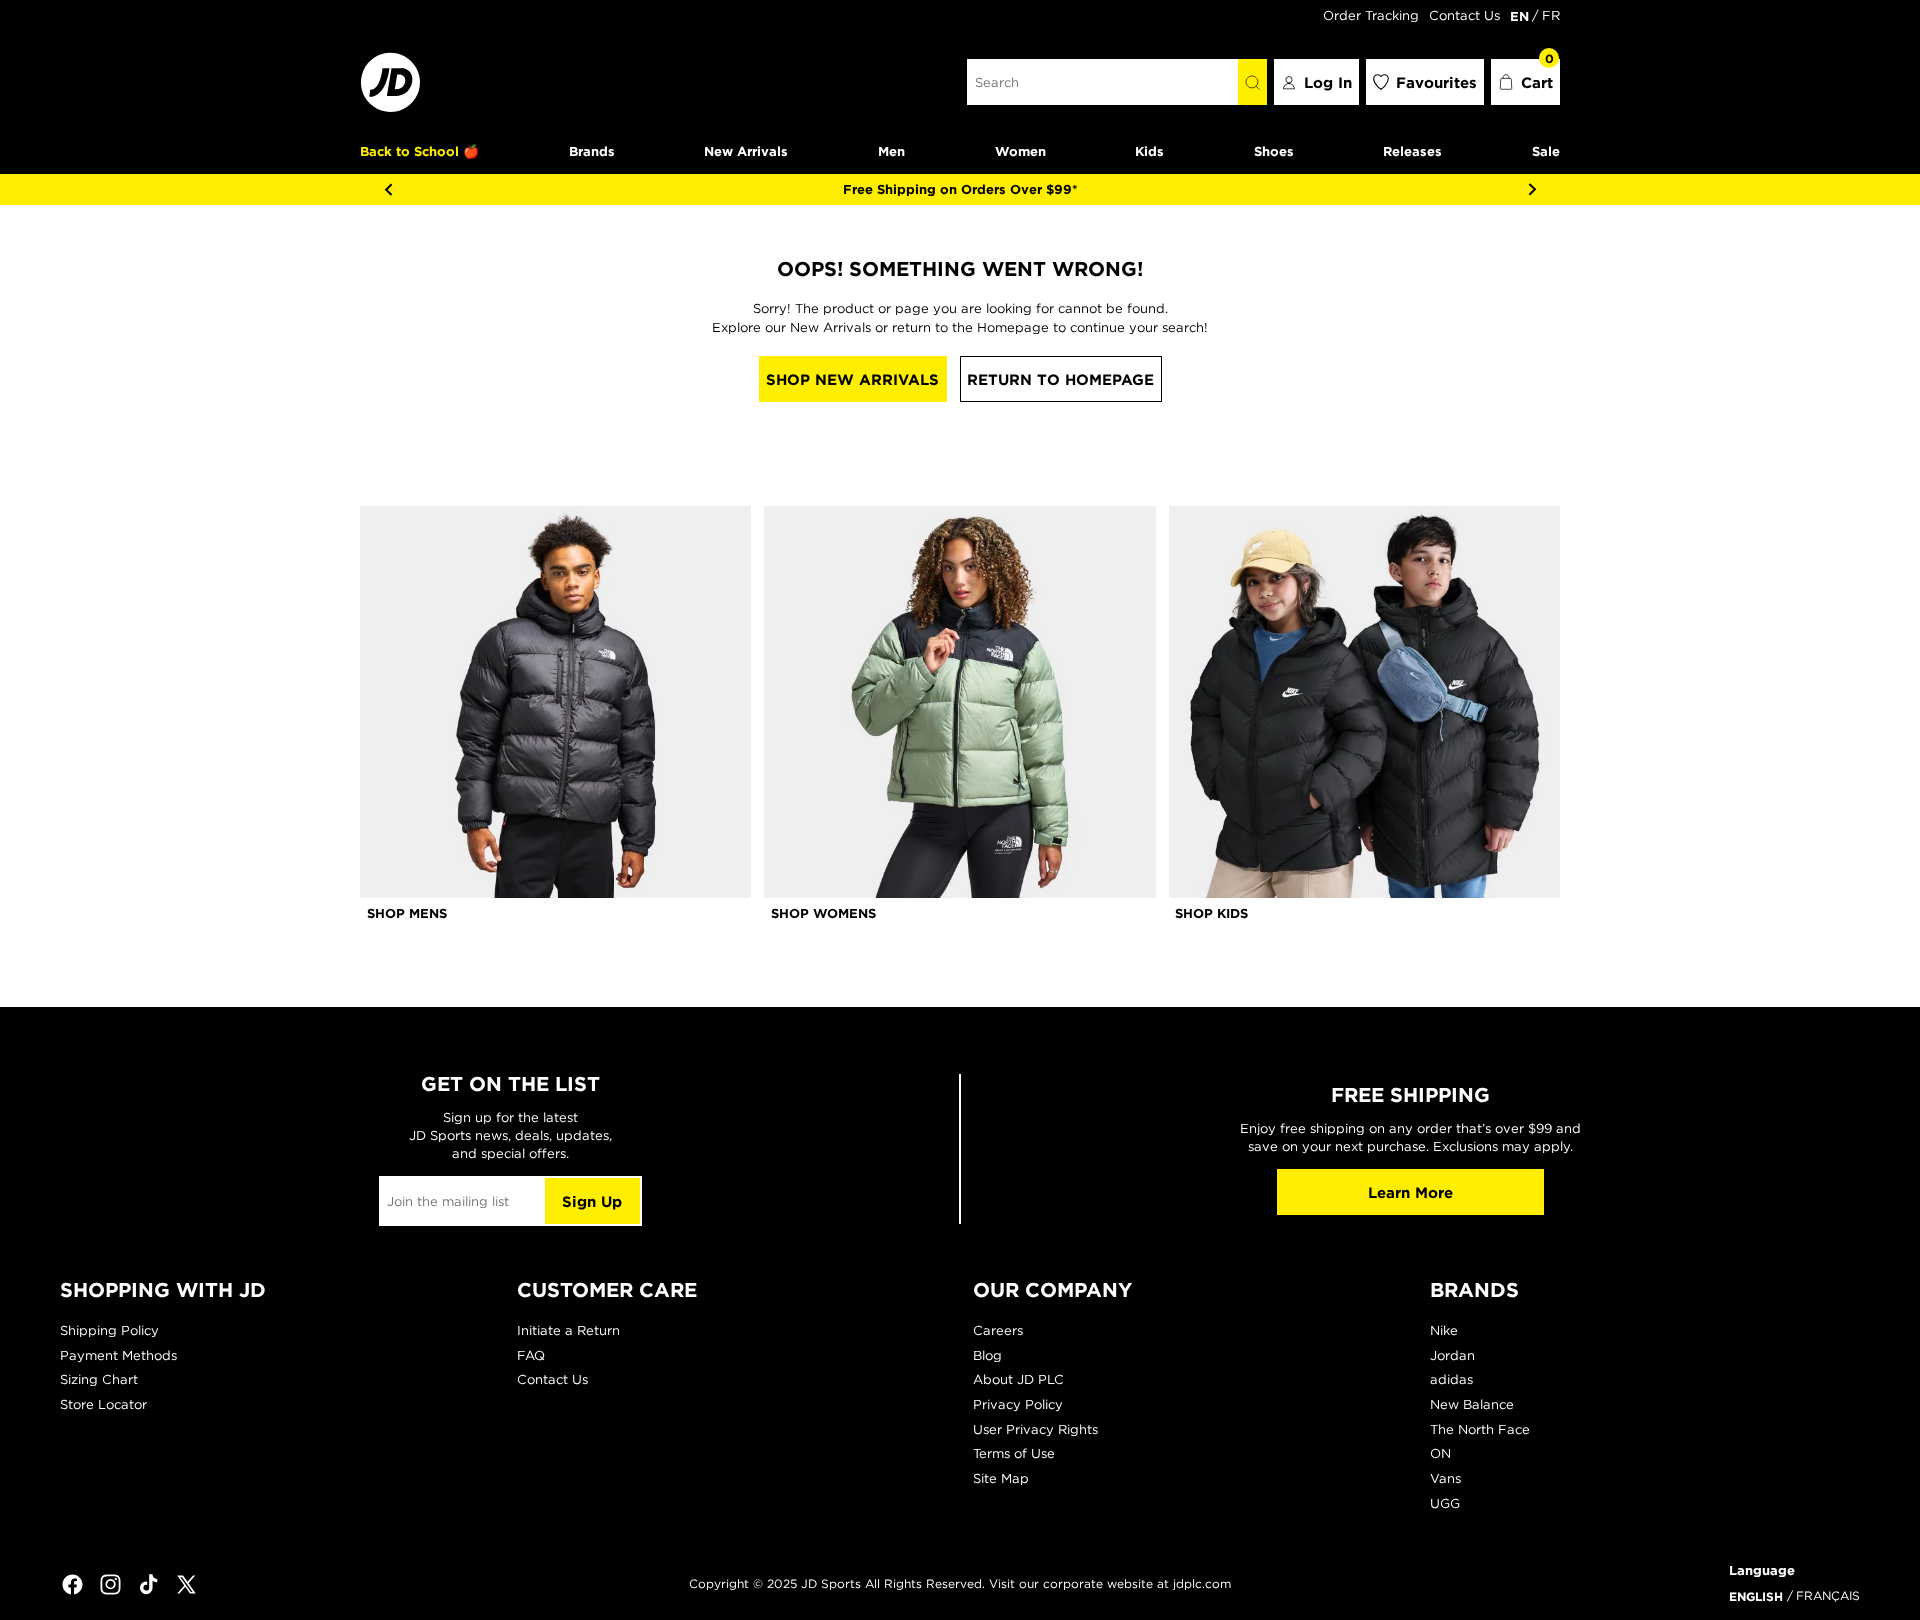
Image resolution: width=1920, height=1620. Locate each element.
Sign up (592, 1201)
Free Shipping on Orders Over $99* (960, 189)
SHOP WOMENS (823, 913)
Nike (1444, 1330)
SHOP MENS (407, 913)
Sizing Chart (99, 1379)
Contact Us (1464, 15)
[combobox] (1102, 82)
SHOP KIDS (1211, 913)
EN (1519, 16)
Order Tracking (1371, 15)
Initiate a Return (568, 1330)
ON (1440, 1453)
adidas (1451, 1379)
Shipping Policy (109, 1330)
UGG (1445, 1503)
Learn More (1410, 1192)
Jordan (1452, 1355)
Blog (987, 1355)
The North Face (1480, 1429)
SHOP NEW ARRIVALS (852, 379)
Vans (1445, 1478)
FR (1551, 15)
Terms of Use (1014, 1453)
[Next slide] (1532, 189)
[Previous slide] (388, 189)
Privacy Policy (1018, 1404)
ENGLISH (1756, 1596)
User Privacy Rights (1035, 1429)
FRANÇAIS (1828, 1595)
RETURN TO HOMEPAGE (1060, 379)
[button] (1526, 82)
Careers (998, 1330)
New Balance (1472, 1404)
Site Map (1001, 1478)
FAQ (531, 1355)
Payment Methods (118, 1355)
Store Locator (103, 1404)
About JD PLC (1018, 1379)
